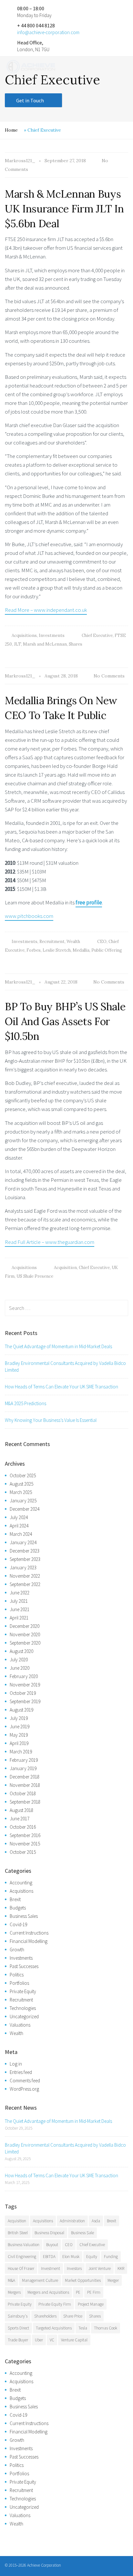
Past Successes (24, 1966)
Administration (72, 2221)
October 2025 (23, 1475)
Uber (39, 2340)
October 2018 (23, 1793)
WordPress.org (24, 2089)
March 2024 (21, 1534)
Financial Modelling (29, 1941)
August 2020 (21, 1651)
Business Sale (82, 2233)
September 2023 (25, 1559)
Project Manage (91, 2304)
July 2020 (19, 1660)
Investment (51, 2268)
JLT (17, 644)
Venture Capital (74, 2340)
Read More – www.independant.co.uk (46, 610)
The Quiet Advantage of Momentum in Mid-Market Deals (58, 1346)
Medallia (81, 950)
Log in (16, 2064)
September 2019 (25, 1701)
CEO (102, 942)
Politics (17, 1975)
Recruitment (52, 942)
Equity (92, 2257)
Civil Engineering (22, 2257)
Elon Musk (71, 2257)
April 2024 (19, 1526)
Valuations (20, 2025)
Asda (96, 2221)
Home (11, 130)
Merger (113, 2280)
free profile (89, 902)
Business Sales (24, 1916)
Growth (17, 1950)
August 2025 (21, 1484)
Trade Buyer (18, 2340)
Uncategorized (24, 2016)
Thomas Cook (106, 2328)
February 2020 (24, 1676)
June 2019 (20, 1727)
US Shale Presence (35, 1276)
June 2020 (20, 1668)
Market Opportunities (83, 2280)
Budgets (18, 1908)
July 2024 (19, 1517)
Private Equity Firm (55, 2304)
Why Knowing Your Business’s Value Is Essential (51, 1420)
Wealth (73, 942)
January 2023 (23, 1568)
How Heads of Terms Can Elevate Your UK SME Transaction (61, 1387)
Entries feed (21, 2072)
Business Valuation (24, 2245)
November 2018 (25, 1785)
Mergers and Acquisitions (48, 2292)
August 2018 (21, 1810)
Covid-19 (18, 1924)
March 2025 (21, 1492)
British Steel (18, 2233)
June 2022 (20, 1593)
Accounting (21, 1883)
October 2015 (23, 1852)
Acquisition (65, 1268)
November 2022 (25, 1576)
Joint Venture (100, 2268)
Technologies (23, 2008)
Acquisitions (24, 635)
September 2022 (25, 1584)
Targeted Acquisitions (54, 2328)
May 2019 (19, 1735)
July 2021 (19, 1601)
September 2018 (25, 1802)
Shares (76, 644)
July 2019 (19, 1718)
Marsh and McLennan (45, 644)
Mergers (14, 2292)
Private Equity (23, 1991)
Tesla (83, 2328)
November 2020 (25, 1634)
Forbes (34, 950)
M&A (11, 2280)
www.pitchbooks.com (29, 916)
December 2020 (25, 1626)
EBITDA (49, 2257)
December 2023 (25, 1551)
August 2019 (21, 1710)
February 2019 (24, 1760)
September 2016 (25, 1835)
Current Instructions (29, 1933)
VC (52, 2340)
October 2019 (23, 1693)
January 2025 (23, 1501)
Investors (74, 2268)
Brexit (15, 1899)
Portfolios (19, 1983)
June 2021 (20, 1609)
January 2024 (23, 1542)
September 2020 (25, 1643)
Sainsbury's (18, 2316)
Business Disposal (49, 2233)
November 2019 (25, 1685)
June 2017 (20, 1819)
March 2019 (21, 1752)
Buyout (52, 2245)
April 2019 (19, 1743)
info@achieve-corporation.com (48, 32)
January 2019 (23, 1768)
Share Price (73, 2316)
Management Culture (40, 2280)
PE (78, 2292)
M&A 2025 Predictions (26, 1403)
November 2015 (25, 1844)
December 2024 (25, 1509)
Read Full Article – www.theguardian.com (50, 1242)
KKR (121, 2268)
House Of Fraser (21, 2268)
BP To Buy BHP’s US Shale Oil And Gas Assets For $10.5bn (65, 1021)
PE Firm (94, 2292)
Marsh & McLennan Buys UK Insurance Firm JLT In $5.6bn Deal (64, 209)
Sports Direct (18, 2328)
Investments (52, 635)
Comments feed (25, 2081)
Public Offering (107, 950)
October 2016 (23, 1827)
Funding (111, 2257)
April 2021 (19, 1618)
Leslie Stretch (57, 950)
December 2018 (25, 1777)
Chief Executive (97, 635)
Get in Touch (30, 100)
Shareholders (45, 2316)
